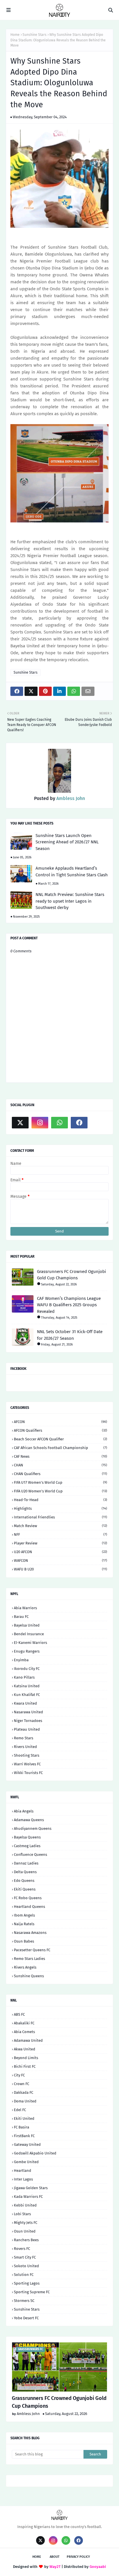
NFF (61, 1534)
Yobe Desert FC (26, 2318)
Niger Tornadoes (28, 1721)
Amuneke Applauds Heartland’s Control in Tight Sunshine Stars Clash (72, 872)
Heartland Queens (29, 1907)
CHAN (61, 1465)
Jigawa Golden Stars (31, 2188)
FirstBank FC (24, 2136)
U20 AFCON (61, 1552)
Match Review (61, 1526)
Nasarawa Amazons (30, 1933)
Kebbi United (25, 2205)
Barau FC (21, 1617)
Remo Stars (24, 1738)
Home (15, 35)
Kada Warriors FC (28, 2197)
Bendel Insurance (29, 1634)
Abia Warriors (25, 1608)
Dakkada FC (24, 2092)
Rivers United (25, 1747)
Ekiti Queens (25, 1889)
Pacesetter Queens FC (32, 1950)
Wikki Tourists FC (28, 1773)
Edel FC (20, 2110)
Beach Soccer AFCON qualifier (61, 1439)
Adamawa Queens (29, 1820)
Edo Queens (24, 1881)
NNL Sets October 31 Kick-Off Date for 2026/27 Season (70, 1335)
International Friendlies (61, 1517)
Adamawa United (28, 2040)
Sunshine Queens (29, 1976)
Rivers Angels (25, 1967)
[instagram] (40, 1123)
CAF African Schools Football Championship (61, 1448)
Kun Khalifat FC (27, 1695)
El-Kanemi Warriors (30, 1643)
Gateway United (27, 2144)
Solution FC (24, 2275)
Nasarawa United (28, 1712)
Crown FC (22, 2084)
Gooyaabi (98, 2567)
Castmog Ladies (27, 1846)
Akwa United (25, 2049)
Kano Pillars (24, 1677)
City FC (19, 2075)
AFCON (61, 1422)
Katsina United (27, 1686)
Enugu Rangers (27, 1651)
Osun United (25, 2231)
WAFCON (61, 1560)
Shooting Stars (27, 1755)
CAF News (61, 1456)
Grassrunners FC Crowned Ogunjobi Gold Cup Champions (71, 1275)
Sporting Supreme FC (32, 2292)
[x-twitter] (20, 1123)
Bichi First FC (25, 2066)
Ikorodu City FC (27, 1669)
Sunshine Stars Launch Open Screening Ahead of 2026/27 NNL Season (67, 842)
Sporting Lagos (27, 2283)
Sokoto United (26, 2266)
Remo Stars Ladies (29, 1959)
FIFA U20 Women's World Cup (61, 1491)
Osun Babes (24, 1941)
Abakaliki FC (24, 2023)
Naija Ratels (24, 1924)
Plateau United (27, 1729)
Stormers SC (24, 2301)
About (55, 2557)
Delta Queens (25, 1872)
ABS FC (19, 2014)
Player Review (61, 1543)
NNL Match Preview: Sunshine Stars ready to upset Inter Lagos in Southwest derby (70, 901)
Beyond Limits (26, 2058)
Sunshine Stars (35, 35)
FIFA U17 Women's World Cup (61, 1482)
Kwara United (25, 1703)
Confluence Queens (30, 1855)
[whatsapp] (59, 1123)
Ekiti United (24, 2118)
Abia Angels (24, 1811)
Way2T (55, 2567)
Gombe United (26, 2162)
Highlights (61, 1508)
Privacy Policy (78, 2557)
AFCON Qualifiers (61, 1430)
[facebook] (79, 1123)
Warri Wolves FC (27, 1764)
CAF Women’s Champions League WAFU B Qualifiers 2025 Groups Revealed (69, 1305)
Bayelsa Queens (27, 1837)
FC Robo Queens (28, 1898)
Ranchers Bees (26, 2240)
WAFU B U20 (61, 1569)
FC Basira (22, 2127)
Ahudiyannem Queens (33, 1828)
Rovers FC (22, 2249)
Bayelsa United (27, 1625)
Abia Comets (24, 2032)
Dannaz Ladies (26, 1863)
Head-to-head (61, 1500)
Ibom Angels (24, 1915)
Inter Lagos (23, 2179)
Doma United (25, 2101)
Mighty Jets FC (26, 2223)
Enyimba (21, 1660)
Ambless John (70, 798)
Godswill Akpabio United (35, 2153)
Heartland (23, 2171)
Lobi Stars (22, 2214)
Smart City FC (25, 2257)
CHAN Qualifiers (61, 1474)
